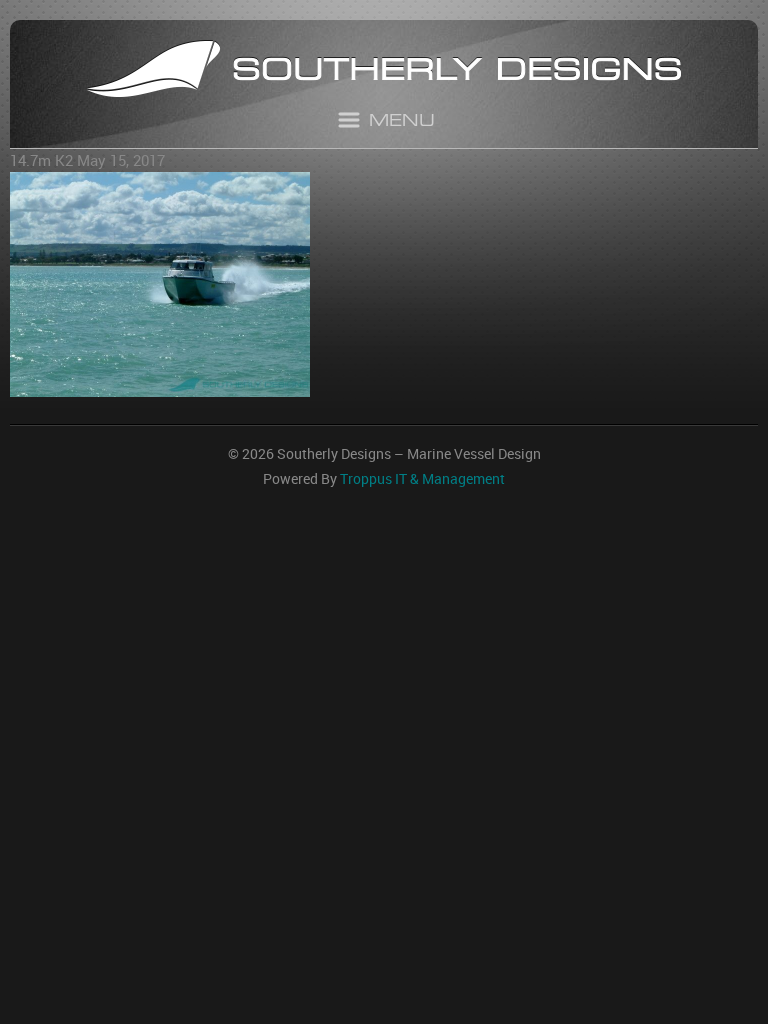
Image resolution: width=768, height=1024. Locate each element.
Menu (402, 122)
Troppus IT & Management (422, 479)
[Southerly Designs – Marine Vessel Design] (384, 71)
